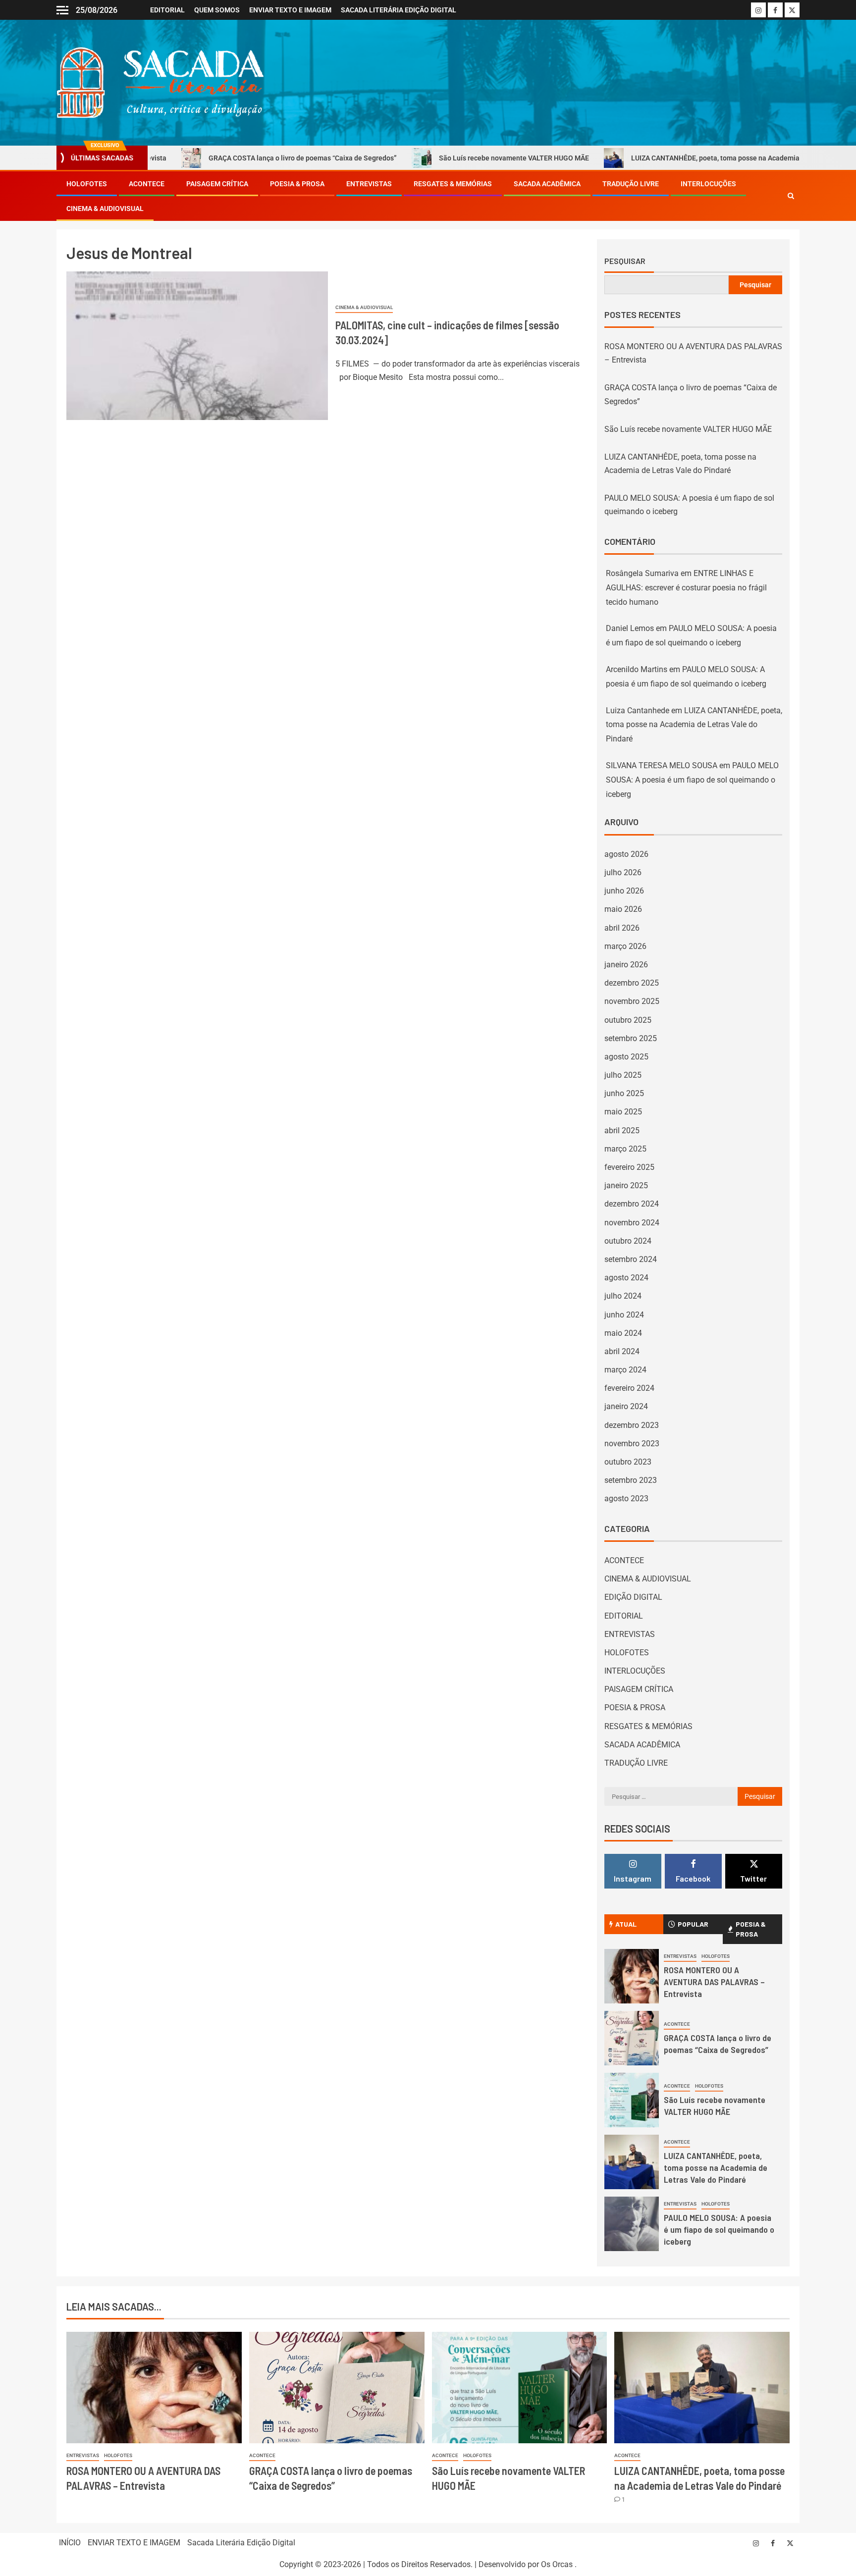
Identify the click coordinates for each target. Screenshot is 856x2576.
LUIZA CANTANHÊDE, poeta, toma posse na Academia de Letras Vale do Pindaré (687, 158)
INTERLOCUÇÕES (708, 184)
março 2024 (625, 1370)
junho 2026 (624, 891)
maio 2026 (623, 909)
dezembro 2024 (632, 1204)
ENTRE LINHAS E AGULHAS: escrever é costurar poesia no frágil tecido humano (686, 588)
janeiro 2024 (626, 1406)
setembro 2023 (631, 1480)
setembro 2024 (631, 1259)
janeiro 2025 (626, 1185)
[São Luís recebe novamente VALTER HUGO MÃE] (632, 2100)
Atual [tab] (626, 1924)
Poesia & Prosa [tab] (751, 1929)
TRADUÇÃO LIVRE (631, 184)
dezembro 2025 (632, 983)
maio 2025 (623, 1112)
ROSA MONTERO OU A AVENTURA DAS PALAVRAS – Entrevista (714, 1982)
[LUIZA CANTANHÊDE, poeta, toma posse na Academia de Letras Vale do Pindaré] (632, 2162)
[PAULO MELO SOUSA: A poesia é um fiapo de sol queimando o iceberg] (632, 2224)
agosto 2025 (626, 1057)
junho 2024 (624, 1315)
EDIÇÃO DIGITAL (633, 1597)
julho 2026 (623, 872)
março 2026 (625, 946)
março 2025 (625, 1149)
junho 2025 (624, 1093)
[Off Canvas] (62, 10)
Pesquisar (625, 261)
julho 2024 (623, 1296)
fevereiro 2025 (629, 1167)
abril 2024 (622, 1351)
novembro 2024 (632, 1223)
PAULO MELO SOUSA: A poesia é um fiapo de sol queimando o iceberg (692, 780)
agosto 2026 (626, 854)
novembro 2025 (632, 1001)
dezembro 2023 (632, 1425)
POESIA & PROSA (297, 184)
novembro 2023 (632, 1444)
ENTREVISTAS (369, 184)
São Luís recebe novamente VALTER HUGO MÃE (445, 158)
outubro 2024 (628, 1241)
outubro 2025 (628, 1020)
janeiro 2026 (626, 965)
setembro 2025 (631, 1038)
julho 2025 (623, 1075)
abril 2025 (622, 1130)
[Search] (791, 196)
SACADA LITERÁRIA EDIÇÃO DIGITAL (399, 10)
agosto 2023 (626, 1498)
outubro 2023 (628, 1462)
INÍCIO (70, 2543)
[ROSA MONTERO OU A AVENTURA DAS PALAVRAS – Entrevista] (632, 1976)
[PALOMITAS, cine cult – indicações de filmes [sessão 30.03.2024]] (197, 346)
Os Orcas (558, 2564)
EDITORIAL (167, 10)
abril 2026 (622, 928)
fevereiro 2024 (629, 1388)
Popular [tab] (693, 1924)
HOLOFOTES (87, 184)
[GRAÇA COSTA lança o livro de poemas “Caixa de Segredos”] (632, 2038)
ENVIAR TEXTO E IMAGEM (290, 10)
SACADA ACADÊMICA (547, 184)
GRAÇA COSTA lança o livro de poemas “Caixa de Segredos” (233, 158)
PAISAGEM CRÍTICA (217, 184)
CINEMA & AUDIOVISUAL (105, 209)
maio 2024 (623, 1333)
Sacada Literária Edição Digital (241, 2543)
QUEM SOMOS (217, 10)
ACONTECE (147, 184)
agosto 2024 (626, 1278)
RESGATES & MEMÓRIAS (453, 184)
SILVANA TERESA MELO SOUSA (662, 765)
